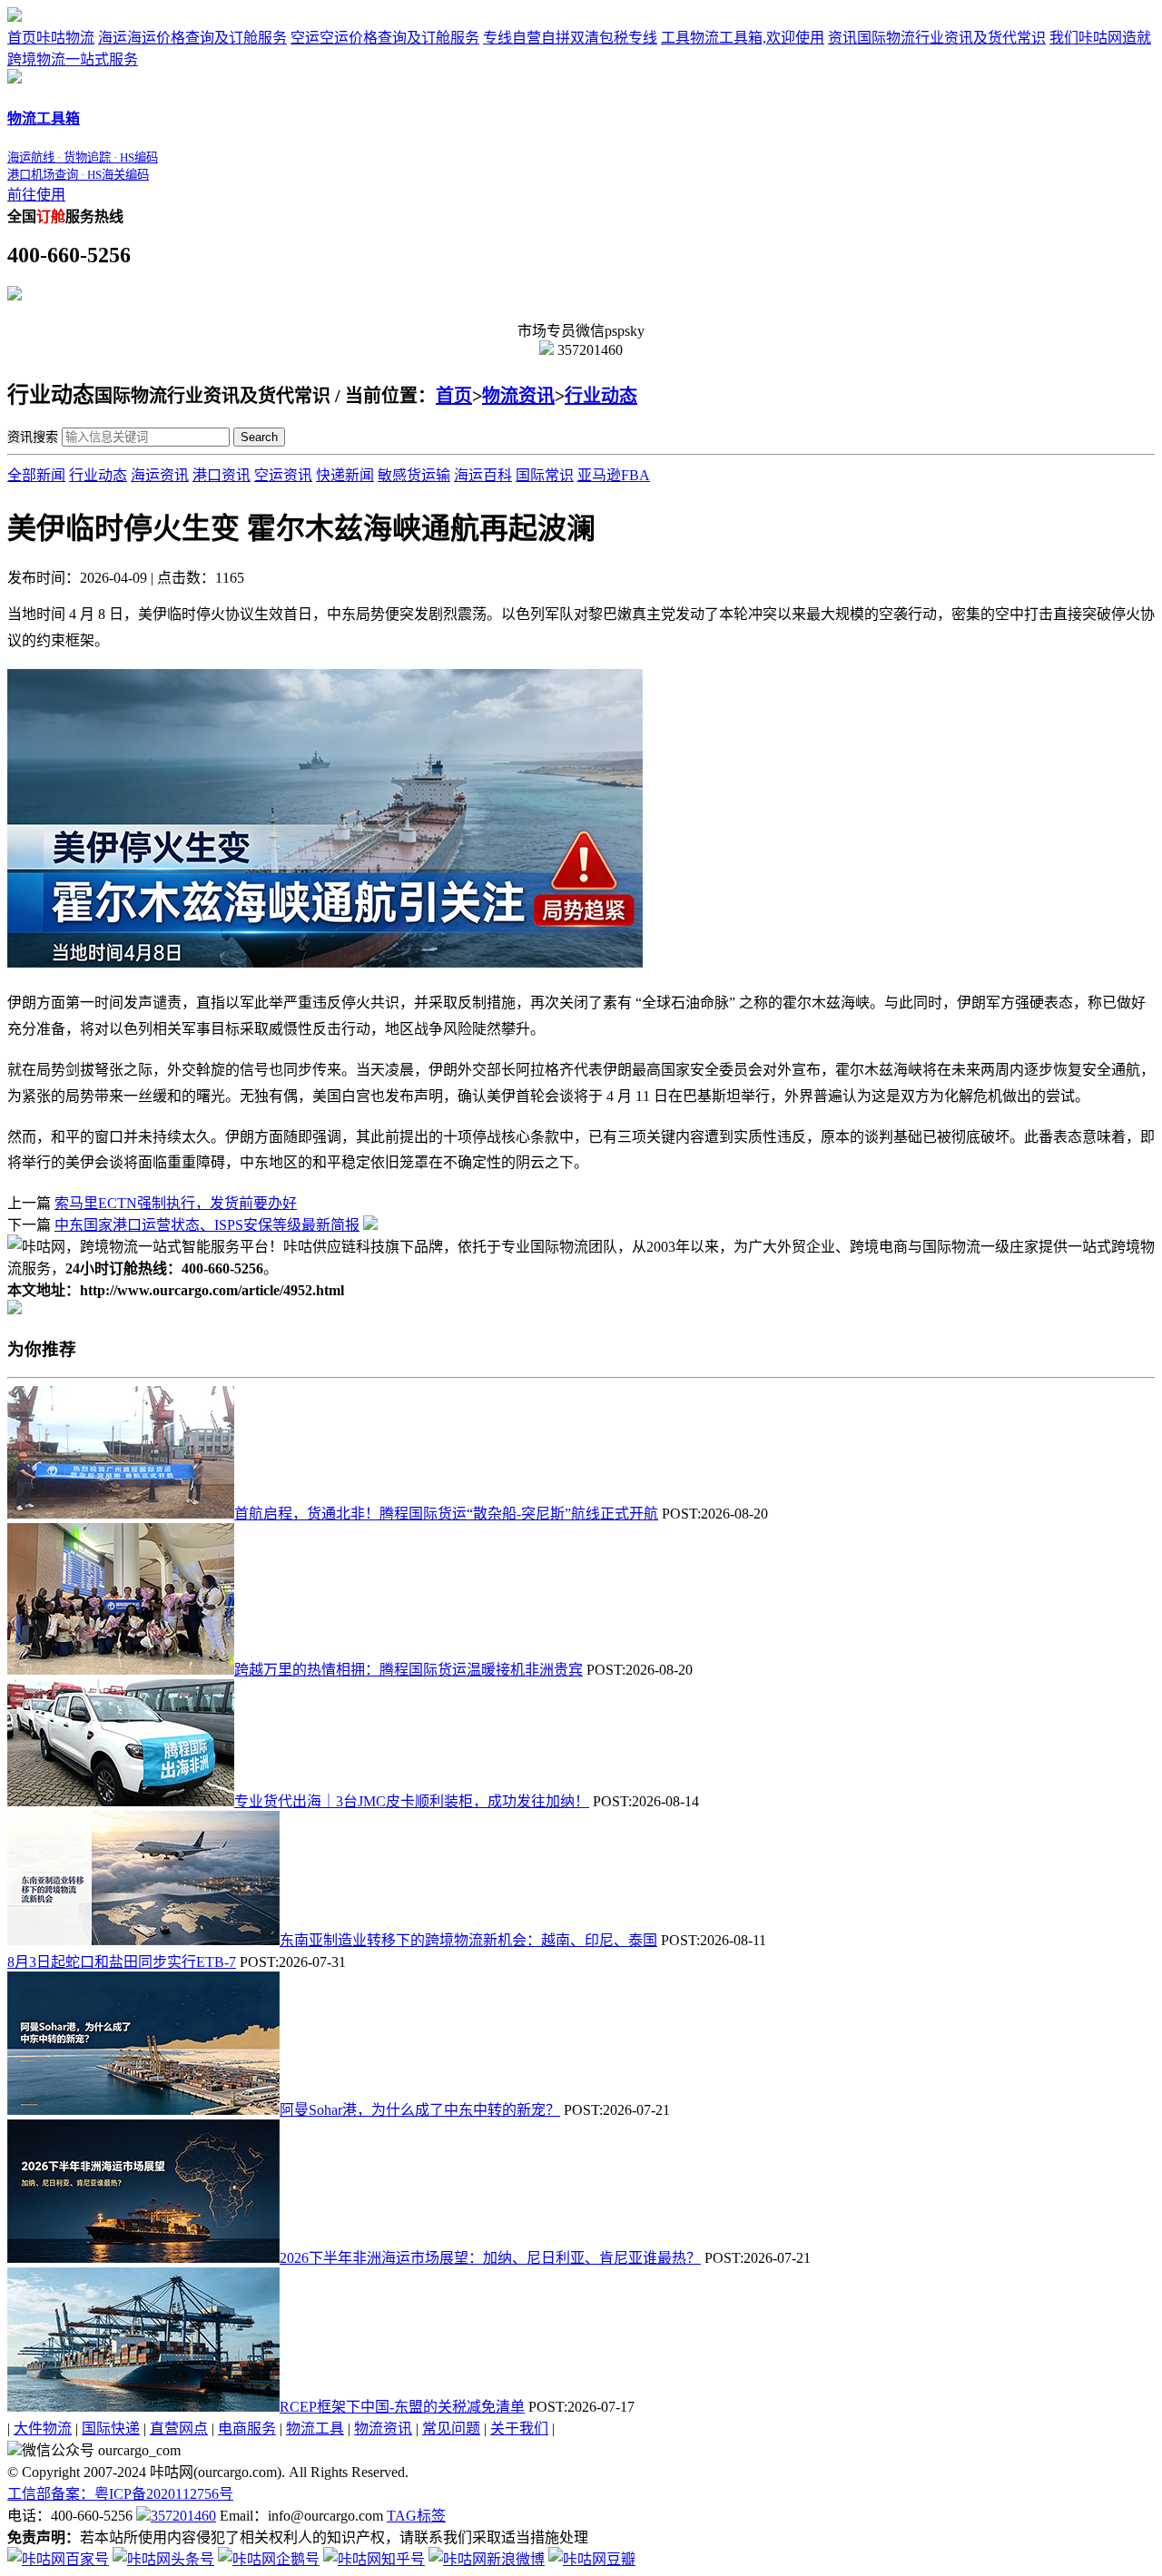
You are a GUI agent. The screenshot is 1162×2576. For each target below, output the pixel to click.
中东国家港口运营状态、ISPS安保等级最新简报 (207, 1225)
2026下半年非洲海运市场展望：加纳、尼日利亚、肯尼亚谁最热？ (490, 2258)
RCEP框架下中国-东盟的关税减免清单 (402, 2407)
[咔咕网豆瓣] (592, 2559)
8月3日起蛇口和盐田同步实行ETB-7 (122, 1962)
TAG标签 (416, 2516)
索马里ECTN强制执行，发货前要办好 (176, 1203)
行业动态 (601, 396)
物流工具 (315, 2429)
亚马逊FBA (614, 475)
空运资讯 (283, 475)
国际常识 (545, 475)
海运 (192, 38)
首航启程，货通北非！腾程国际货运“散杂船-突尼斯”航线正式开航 (446, 1514)
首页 (51, 38)
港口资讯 (222, 475)
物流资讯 (518, 396)
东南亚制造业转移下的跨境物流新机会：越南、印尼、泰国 (468, 1940)
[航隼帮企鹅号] (269, 2559)
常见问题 (451, 2429)
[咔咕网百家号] (58, 2559)
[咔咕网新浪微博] (487, 2559)
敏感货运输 (414, 475)
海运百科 (483, 475)
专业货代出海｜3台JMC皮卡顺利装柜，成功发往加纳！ (412, 1801)
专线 (570, 38)
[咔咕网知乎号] (374, 2559)
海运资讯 (160, 475)
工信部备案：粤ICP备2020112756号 (120, 2494)
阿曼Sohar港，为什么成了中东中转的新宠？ (420, 2110)
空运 (385, 38)
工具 (743, 38)
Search (259, 437)
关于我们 (519, 2429)
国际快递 (111, 2429)
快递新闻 (345, 475)
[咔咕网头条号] (163, 2559)
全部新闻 (36, 475)
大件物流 (43, 2429)
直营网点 (179, 2429)
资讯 (937, 38)
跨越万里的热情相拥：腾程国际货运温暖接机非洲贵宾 (409, 1670)
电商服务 (247, 2429)
